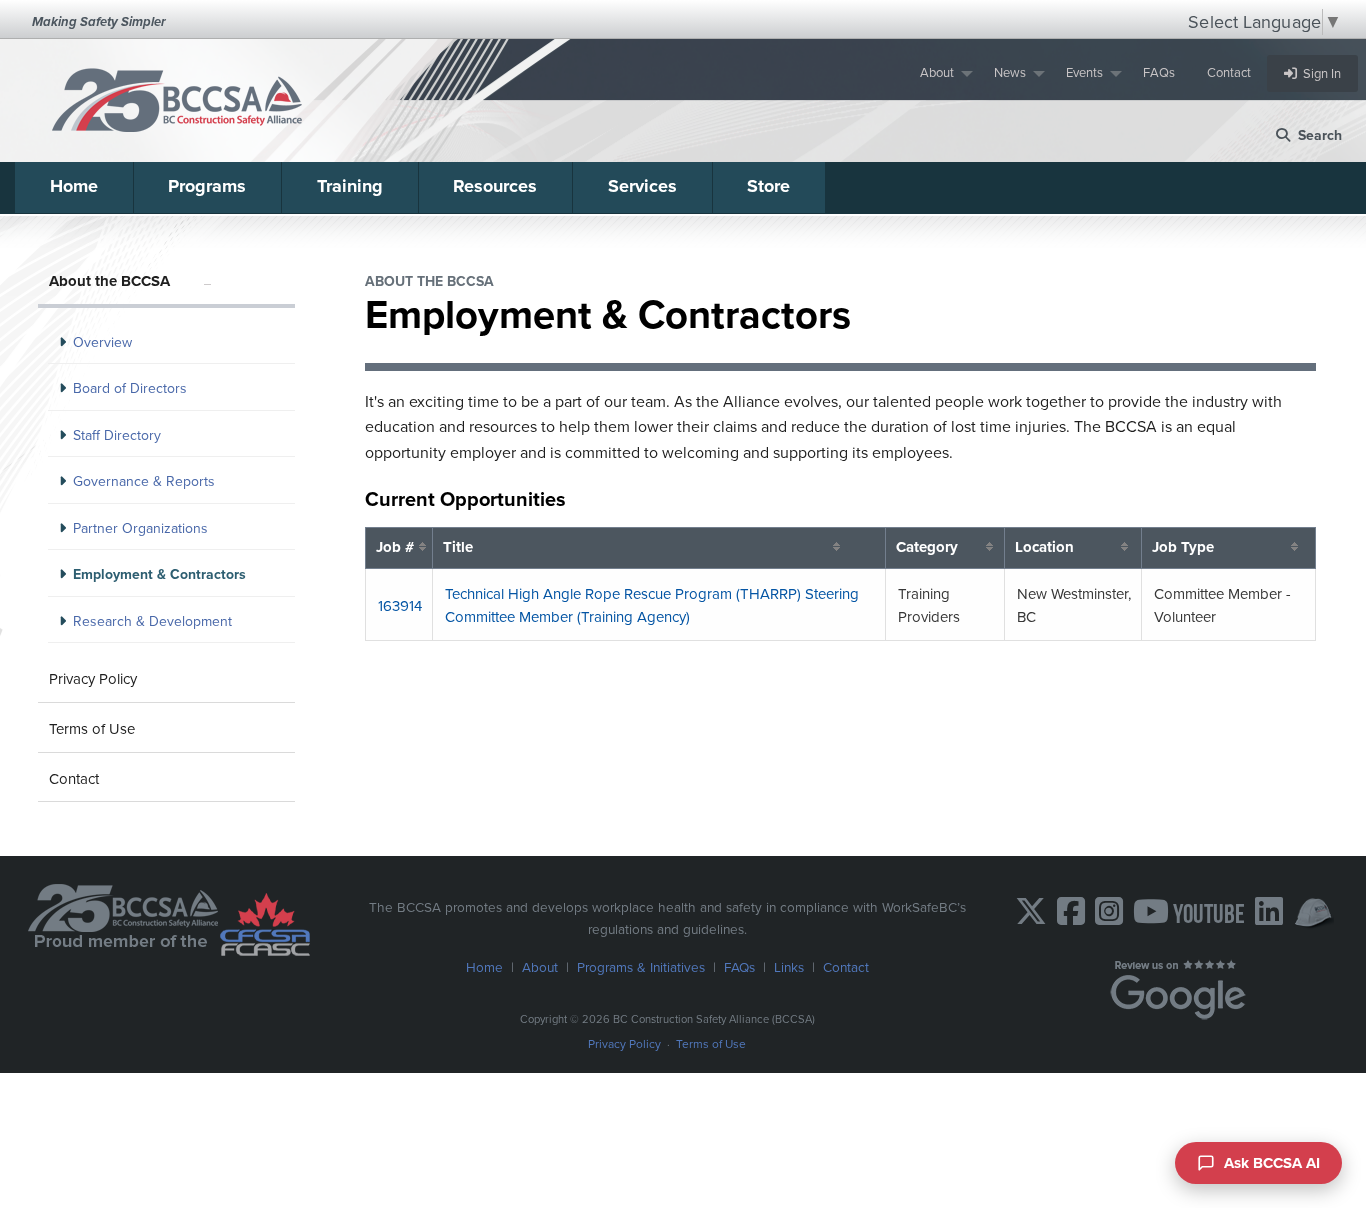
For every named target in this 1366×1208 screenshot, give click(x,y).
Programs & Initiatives (641, 967)
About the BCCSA (109, 281)
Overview (102, 342)
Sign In (1319, 73)
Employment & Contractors (159, 574)
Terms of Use (92, 729)
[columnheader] (399, 548)
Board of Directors (130, 388)
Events (1084, 72)
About (937, 72)
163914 (400, 606)
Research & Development (152, 621)
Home (74, 186)
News (1010, 72)
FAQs (1159, 72)
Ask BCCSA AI (1272, 1163)
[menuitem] (941, 73)
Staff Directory (117, 435)
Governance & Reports (144, 481)
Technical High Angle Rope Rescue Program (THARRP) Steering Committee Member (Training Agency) (652, 605)
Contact (1229, 72)
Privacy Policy (93, 679)
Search (1316, 135)
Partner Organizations (140, 528)
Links (789, 967)
